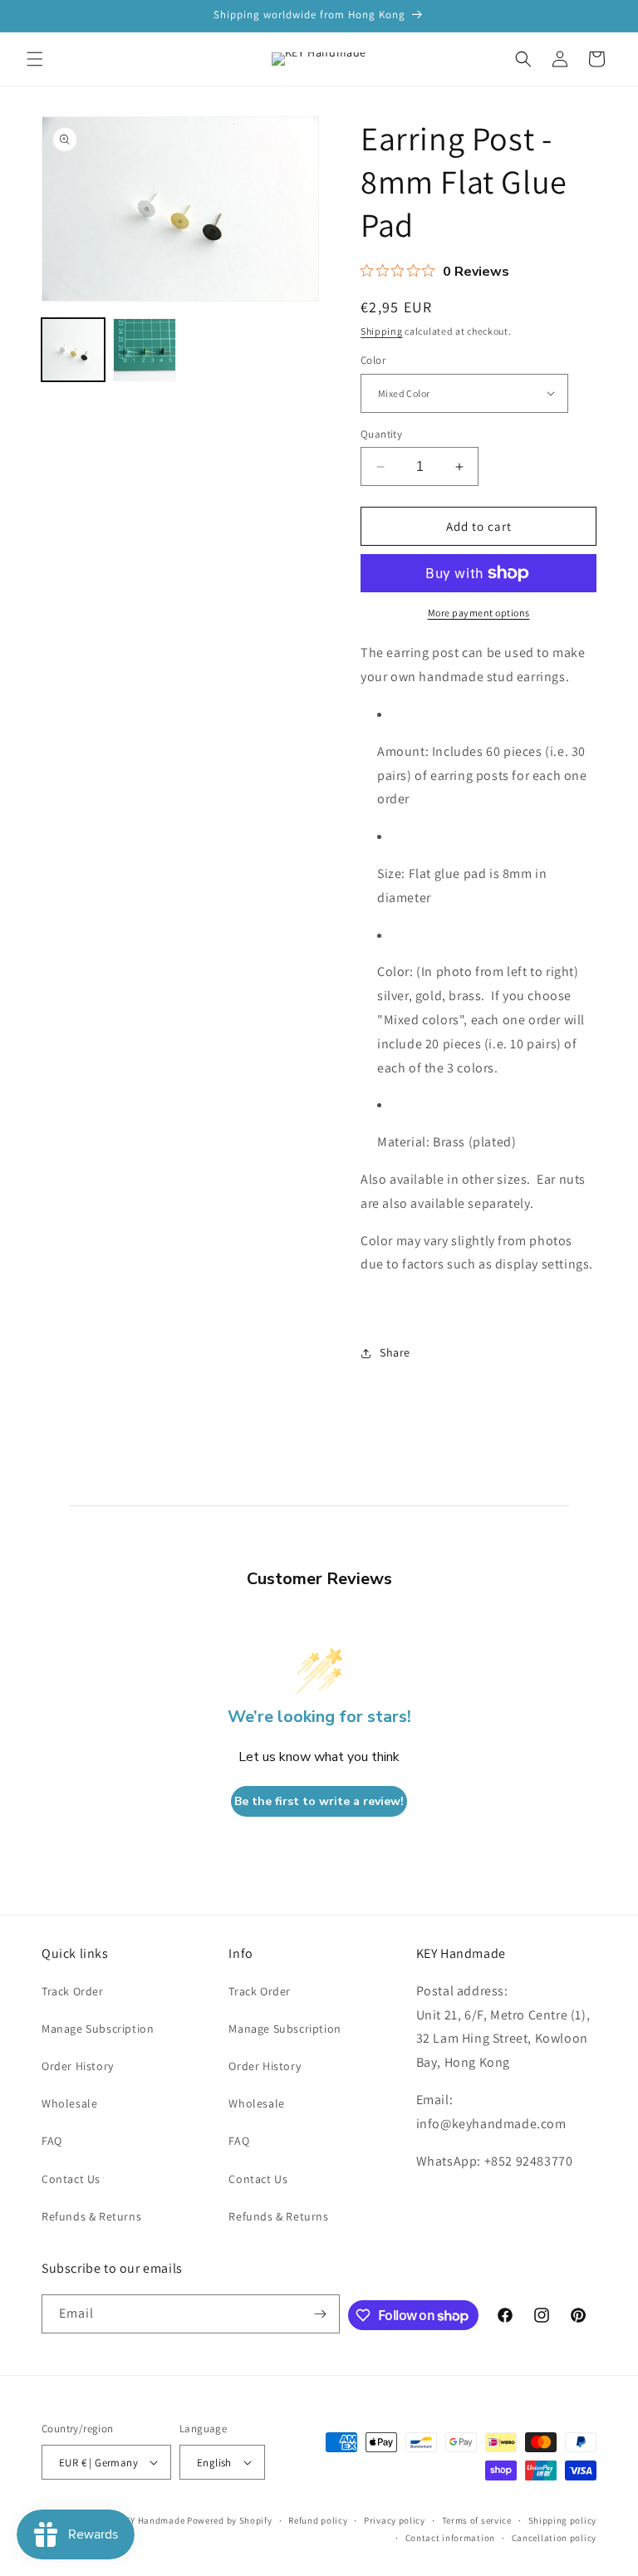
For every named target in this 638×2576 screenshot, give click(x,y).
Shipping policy (563, 2520)
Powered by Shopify (230, 2520)
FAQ (52, 2141)
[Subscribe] (321, 2314)
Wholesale (69, 2103)
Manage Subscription (98, 2029)
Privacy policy (395, 2520)
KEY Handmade (152, 2520)
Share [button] (395, 1352)
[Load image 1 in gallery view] (73, 350)
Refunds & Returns (91, 2216)
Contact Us (71, 2179)
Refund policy (318, 2520)
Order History (78, 2066)
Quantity (381, 434)
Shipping (382, 331)
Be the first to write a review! (319, 1801)
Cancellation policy (554, 2538)
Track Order (73, 1991)
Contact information (450, 2538)
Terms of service (477, 2520)
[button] (35, 59)
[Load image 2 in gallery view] (145, 350)
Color (373, 360)
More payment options (479, 613)
